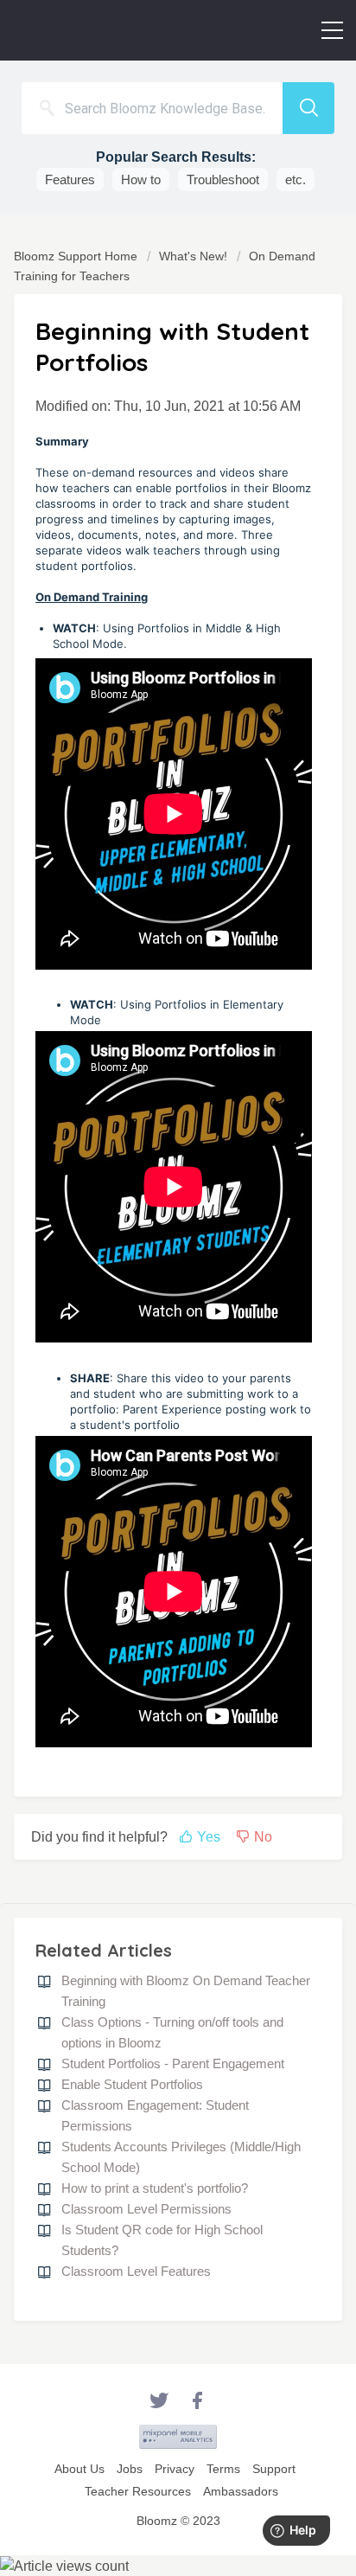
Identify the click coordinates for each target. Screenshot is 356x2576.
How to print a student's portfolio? (155, 2188)
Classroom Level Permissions (146, 2209)
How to (141, 179)
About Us (79, 2469)
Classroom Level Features (136, 2271)
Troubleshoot (223, 179)
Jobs (130, 2469)
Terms (223, 2469)
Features (70, 179)
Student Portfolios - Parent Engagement (173, 2063)
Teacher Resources (138, 2491)
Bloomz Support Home (77, 256)
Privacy (175, 2469)
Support (274, 2469)
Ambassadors (241, 2491)
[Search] (308, 108)
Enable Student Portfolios (132, 2084)
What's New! (193, 256)
